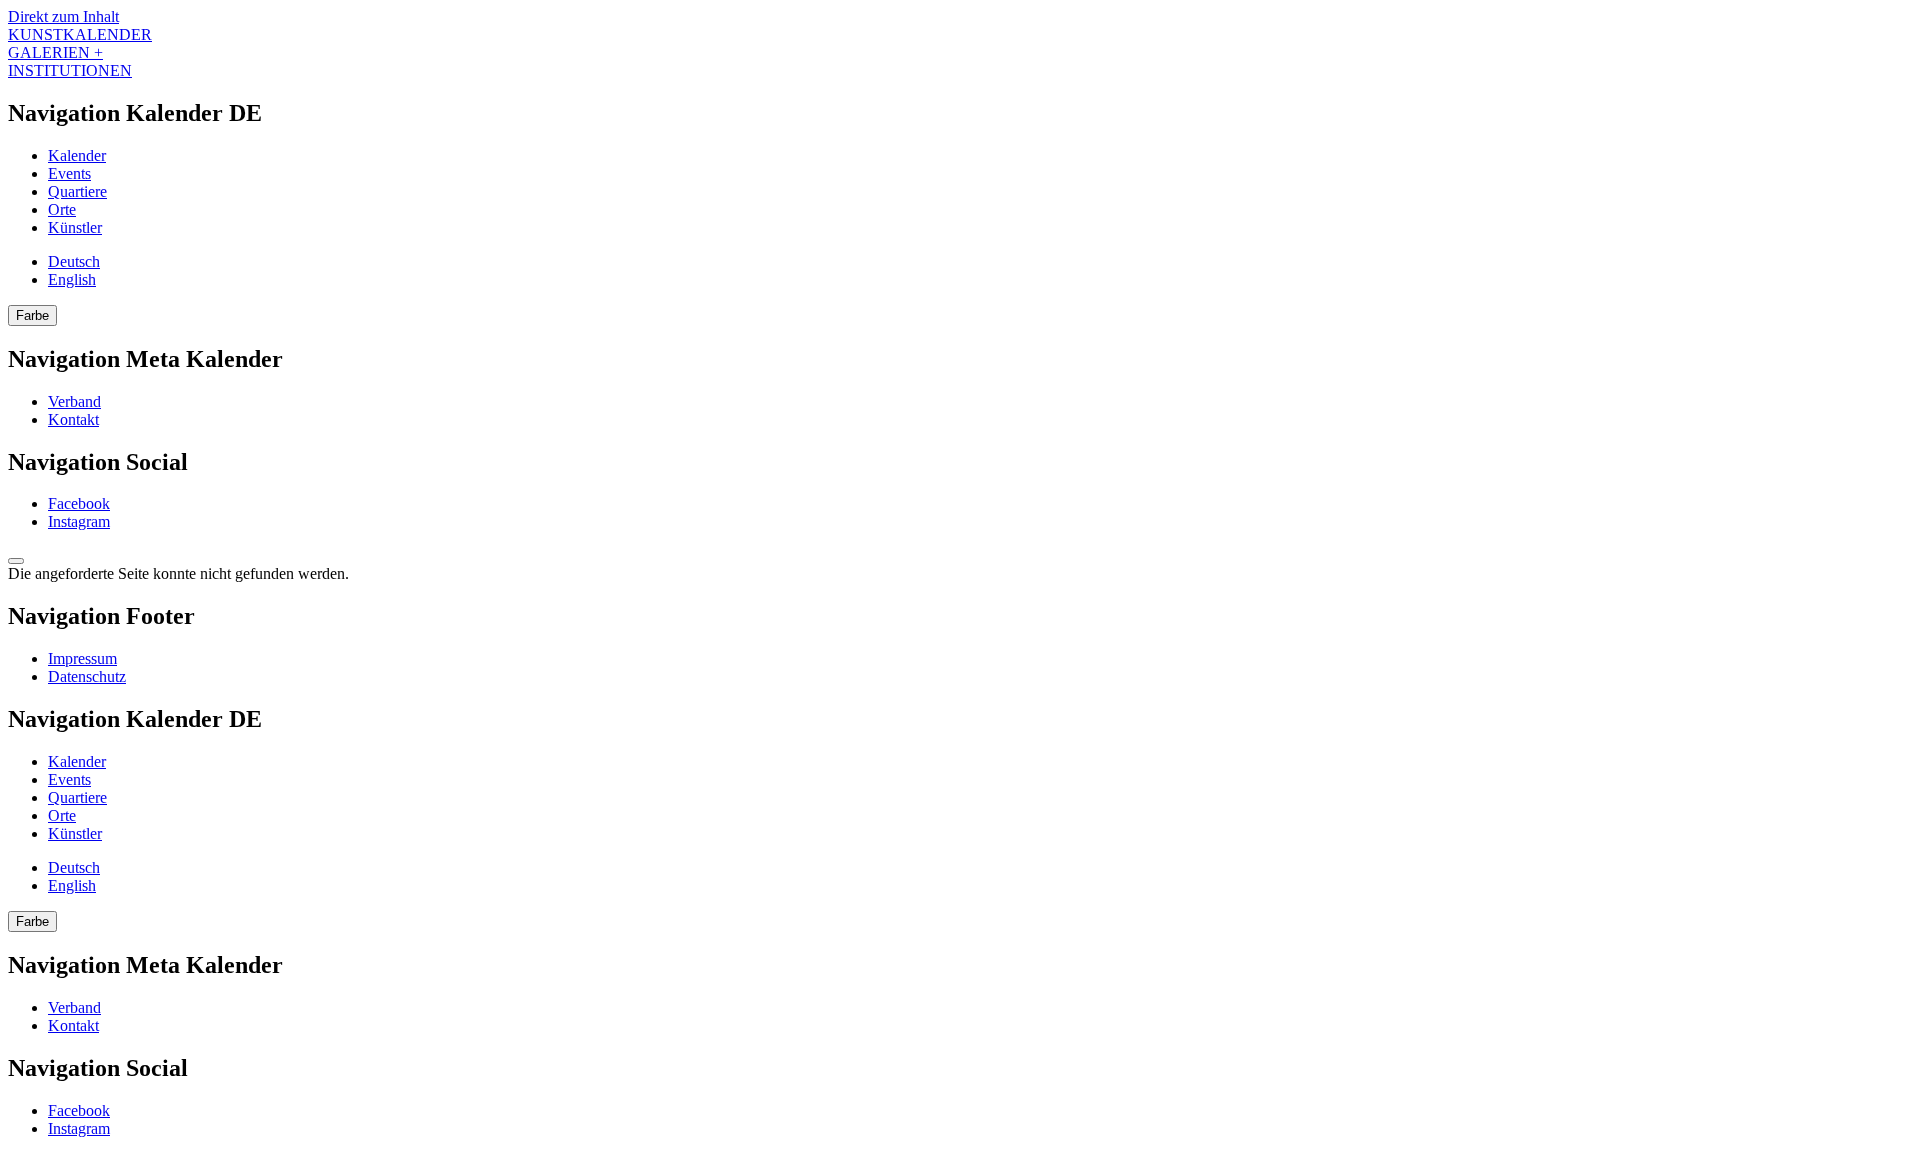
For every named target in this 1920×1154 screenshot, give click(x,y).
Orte (62, 209)
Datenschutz (87, 676)
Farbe (32, 315)
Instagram (79, 521)
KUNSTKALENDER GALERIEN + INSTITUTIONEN (80, 52)
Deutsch (74, 261)
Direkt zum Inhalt (63, 16)
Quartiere (77, 191)
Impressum (82, 658)
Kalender (77, 155)
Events (69, 173)
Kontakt (73, 419)
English (72, 279)
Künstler (75, 227)
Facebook (79, 503)
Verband (74, 401)
